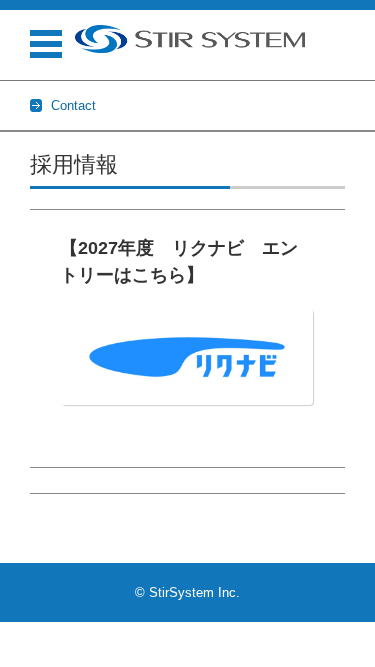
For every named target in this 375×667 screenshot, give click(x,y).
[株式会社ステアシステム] (190, 39)
